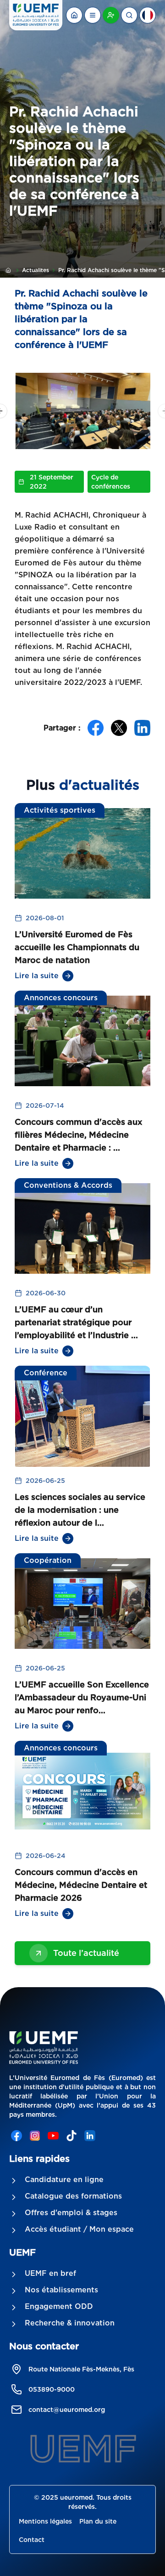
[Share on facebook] (96, 728)
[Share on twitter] (119, 728)
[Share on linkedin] (142, 728)
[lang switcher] (93, 15)
